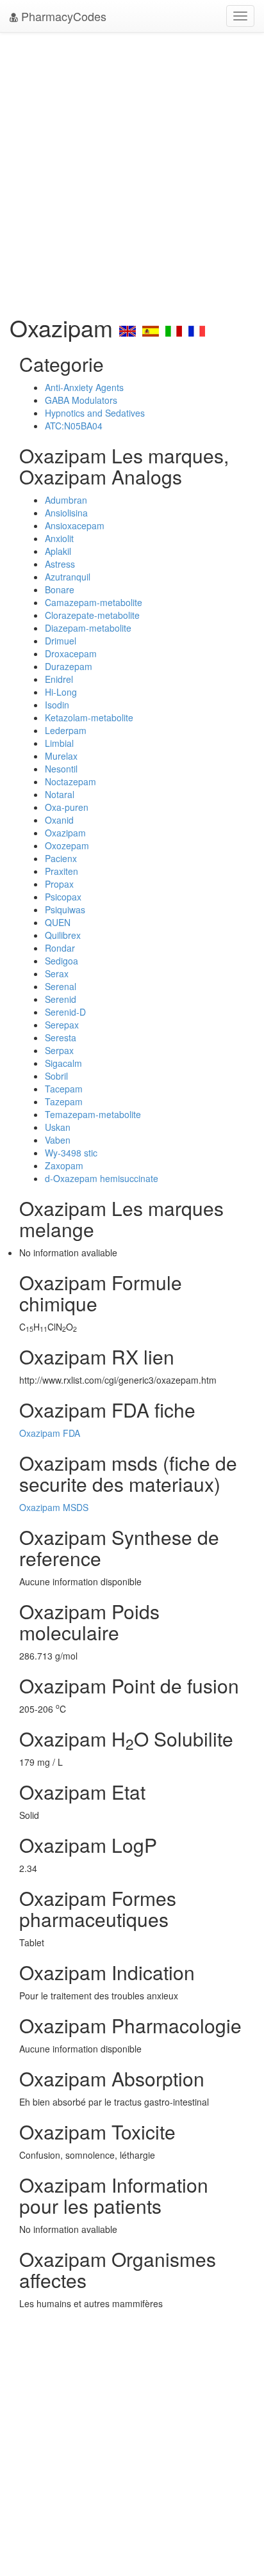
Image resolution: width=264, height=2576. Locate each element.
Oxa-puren (67, 807)
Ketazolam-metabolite (89, 717)
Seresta (61, 1037)
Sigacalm (63, 1063)
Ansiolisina (66, 513)
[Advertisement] (132, 170)
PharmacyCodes (62, 16)
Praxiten (62, 871)
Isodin (57, 705)
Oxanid (59, 820)
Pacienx (61, 858)
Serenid (61, 999)
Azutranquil (68, 577)
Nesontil (61, 769)
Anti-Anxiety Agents (84, 387)
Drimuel (61, 641)
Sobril (56, 1076)
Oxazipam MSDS (54, 1507)
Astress (60, 564)
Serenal (61, 986)
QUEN (58, 922)
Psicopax (63, 897)
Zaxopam (64, 1165)
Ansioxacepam (75, 525)
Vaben (58, 1140)
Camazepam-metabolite (94, 602)
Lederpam (66, 730)
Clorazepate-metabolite (92, 615)
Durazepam (69, 666)
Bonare (60, 589)
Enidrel (59, 679)
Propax (59, 884)
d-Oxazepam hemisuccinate (102, 1178)
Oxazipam (65, 833)
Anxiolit (59, 538)
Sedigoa (62, 961)
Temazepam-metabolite (93, 1114)
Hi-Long (61, 692)
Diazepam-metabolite (88, 628)
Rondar (60, 948)
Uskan (58, 1127)
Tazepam (64, 1101)
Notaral (60, 794)
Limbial (59, 743)
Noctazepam (70, 781)
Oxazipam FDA (50, 1433)
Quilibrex (63, 935)
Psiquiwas (65, 909)
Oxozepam (67, 845)
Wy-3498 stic (71, 1153)
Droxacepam (71, 653)
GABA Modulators (81, 400)
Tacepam (64, 1089)
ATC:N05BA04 (74, 426)
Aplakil (58, 551)
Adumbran (66, 500)
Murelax (61, 756)
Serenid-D (65, 1012)
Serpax (59, 1050)
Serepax (62, 1025)
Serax (57, 973)
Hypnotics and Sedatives (95, 413)
